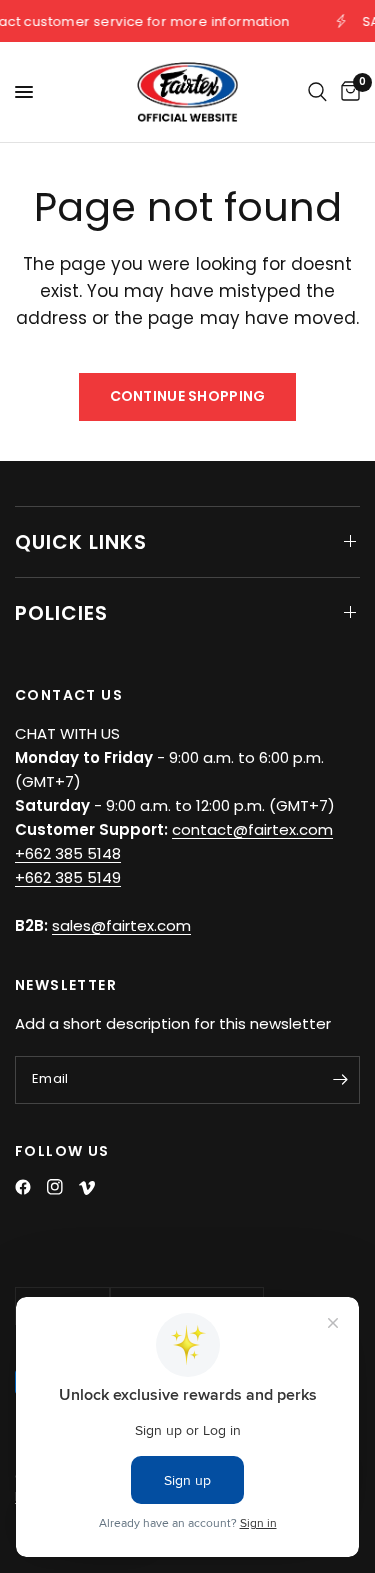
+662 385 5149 (68, 877)
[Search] (317, 92)
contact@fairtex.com (252, 829)
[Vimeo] (87, 1188)
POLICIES (61, 613)
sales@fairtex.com (121, 925)
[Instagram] (55, 1187)
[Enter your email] (340, 1080)
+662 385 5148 (68, 853)
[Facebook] (23, 1187)
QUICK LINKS (81, 542)
